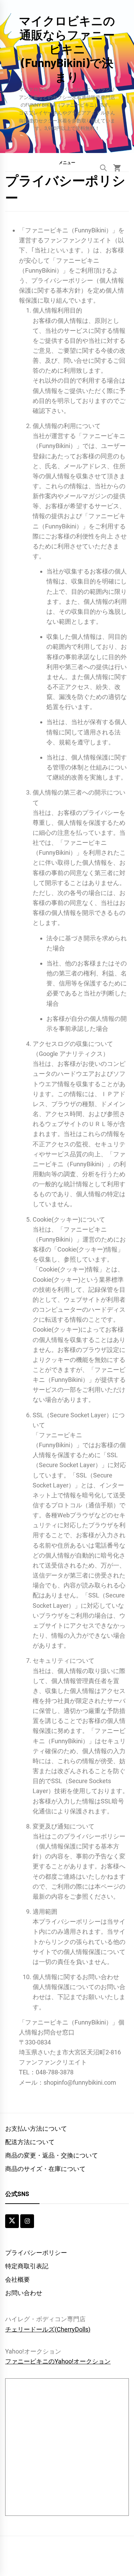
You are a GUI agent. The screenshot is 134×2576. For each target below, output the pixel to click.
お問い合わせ (24, 2293)
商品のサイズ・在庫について (45, 2169)
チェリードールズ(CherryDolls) (48, 2329)
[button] (67, 162)
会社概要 (18, 2279)
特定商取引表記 (27, 2266)
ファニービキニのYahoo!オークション (58, 2361)
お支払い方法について (36, 2129)
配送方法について (30, 2142)
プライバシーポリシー (36, 2253)
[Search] (103, 168)
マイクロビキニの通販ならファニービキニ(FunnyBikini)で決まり (67, 48)
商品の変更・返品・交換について (52, 2155)
